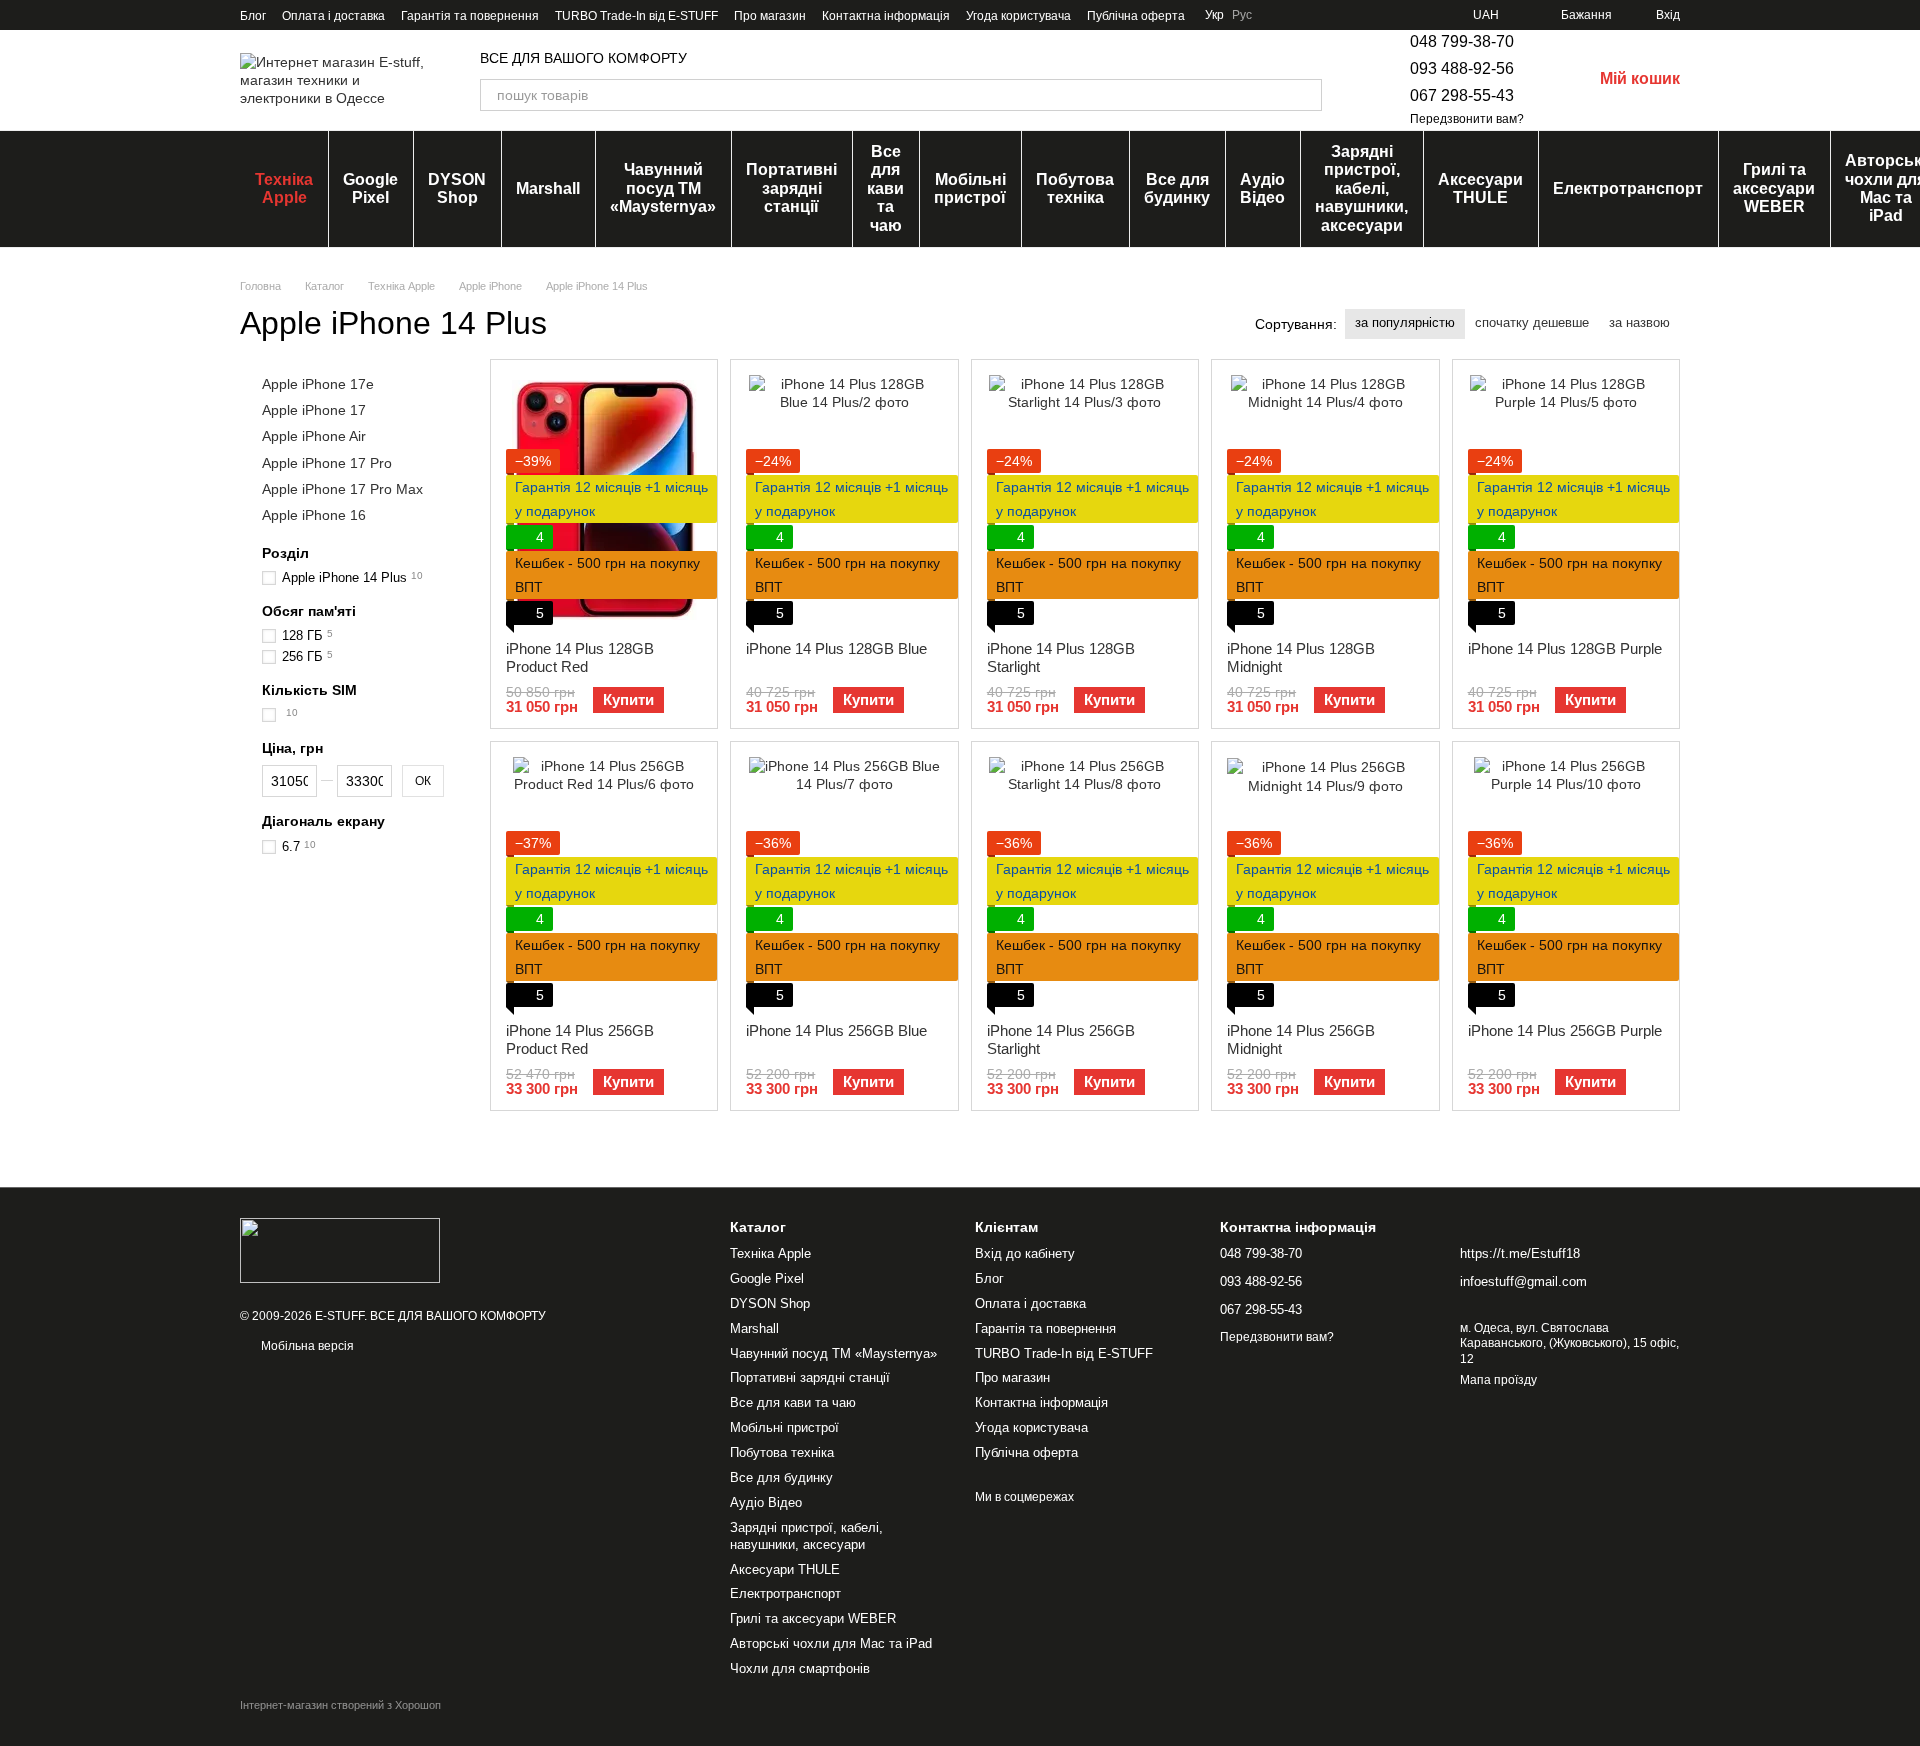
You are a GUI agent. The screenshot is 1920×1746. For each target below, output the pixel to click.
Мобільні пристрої (970, 188)
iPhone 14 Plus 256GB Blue (836, 1030)
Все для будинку (1177, 188)
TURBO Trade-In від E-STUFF (636, 16)
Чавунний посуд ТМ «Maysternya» (663, 188)
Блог (253, 16)
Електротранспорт (1628, 188)
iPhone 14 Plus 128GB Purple (1565, 648)
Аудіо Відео (1262, 188)
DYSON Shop (457, 188)
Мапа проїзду (1498, 1380)
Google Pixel (370, 188)
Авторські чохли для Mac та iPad (831, 1643)
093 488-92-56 (1462, 68)
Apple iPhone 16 (314, 515)
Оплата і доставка (333, 16)
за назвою (1639, 322)
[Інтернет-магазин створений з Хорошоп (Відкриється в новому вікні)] (340, 1722)
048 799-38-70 (1462, 41)
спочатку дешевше (1532, 322)
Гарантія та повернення (470, 16)
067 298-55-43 (1462, 95)
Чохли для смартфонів (800, 1668)
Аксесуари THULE (1480, 188)
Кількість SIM (309, 690)
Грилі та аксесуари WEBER (1774, 188)
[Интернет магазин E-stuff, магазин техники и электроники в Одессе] (340, 1249)
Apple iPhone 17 (314, 410)
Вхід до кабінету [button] (1025, 1253)
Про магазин (770, 16)
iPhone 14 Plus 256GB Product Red (580, 1039)
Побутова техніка (1075, 188)
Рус (1242, 15)
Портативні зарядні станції (791, 188)
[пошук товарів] (1306, 95)
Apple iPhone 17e (318, 384)
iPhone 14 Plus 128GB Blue (836, 648)
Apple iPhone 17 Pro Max (342, 488)
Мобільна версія (306, 1346)
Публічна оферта (1136, 16)
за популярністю (1405, 322)
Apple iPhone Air (314, 436)
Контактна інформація (886, 16)
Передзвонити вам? (1467, 119)
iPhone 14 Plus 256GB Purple (1565, 1030)
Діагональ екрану (323, 821)
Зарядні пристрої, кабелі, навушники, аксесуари (1361, 188)
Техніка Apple (284, 188)
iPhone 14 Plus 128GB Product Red (580, 657)
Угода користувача (1018, 16)
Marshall (548, 188)
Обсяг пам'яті (309, 611)
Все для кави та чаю (885, 188)
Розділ (285, 553)
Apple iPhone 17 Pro (327, 462)
